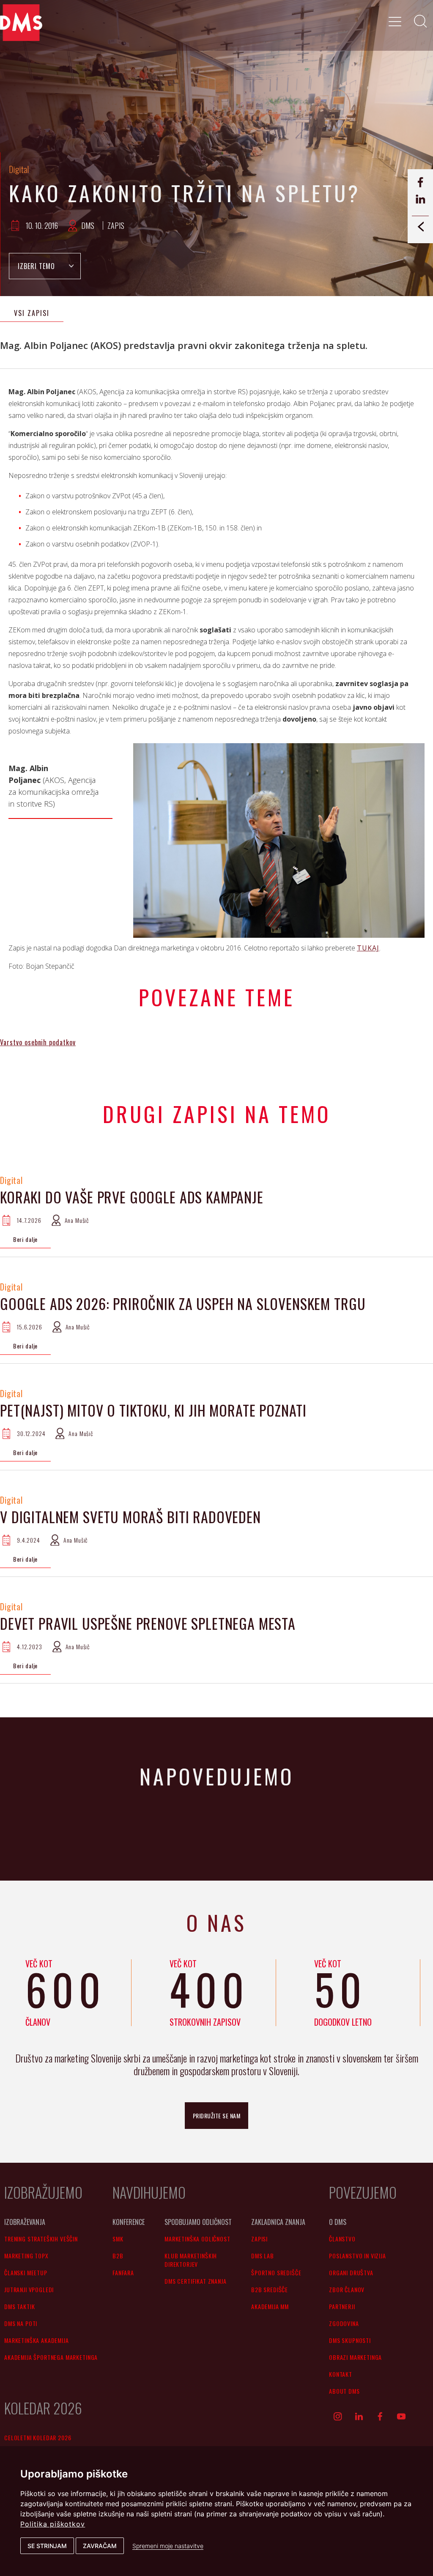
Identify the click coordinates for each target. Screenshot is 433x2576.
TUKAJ (368, 948)
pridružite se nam (217, 2116)
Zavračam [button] (100, 2546)
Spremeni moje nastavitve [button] (168, 2546)
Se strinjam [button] (47, 2546)
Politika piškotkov (53, 2524)
